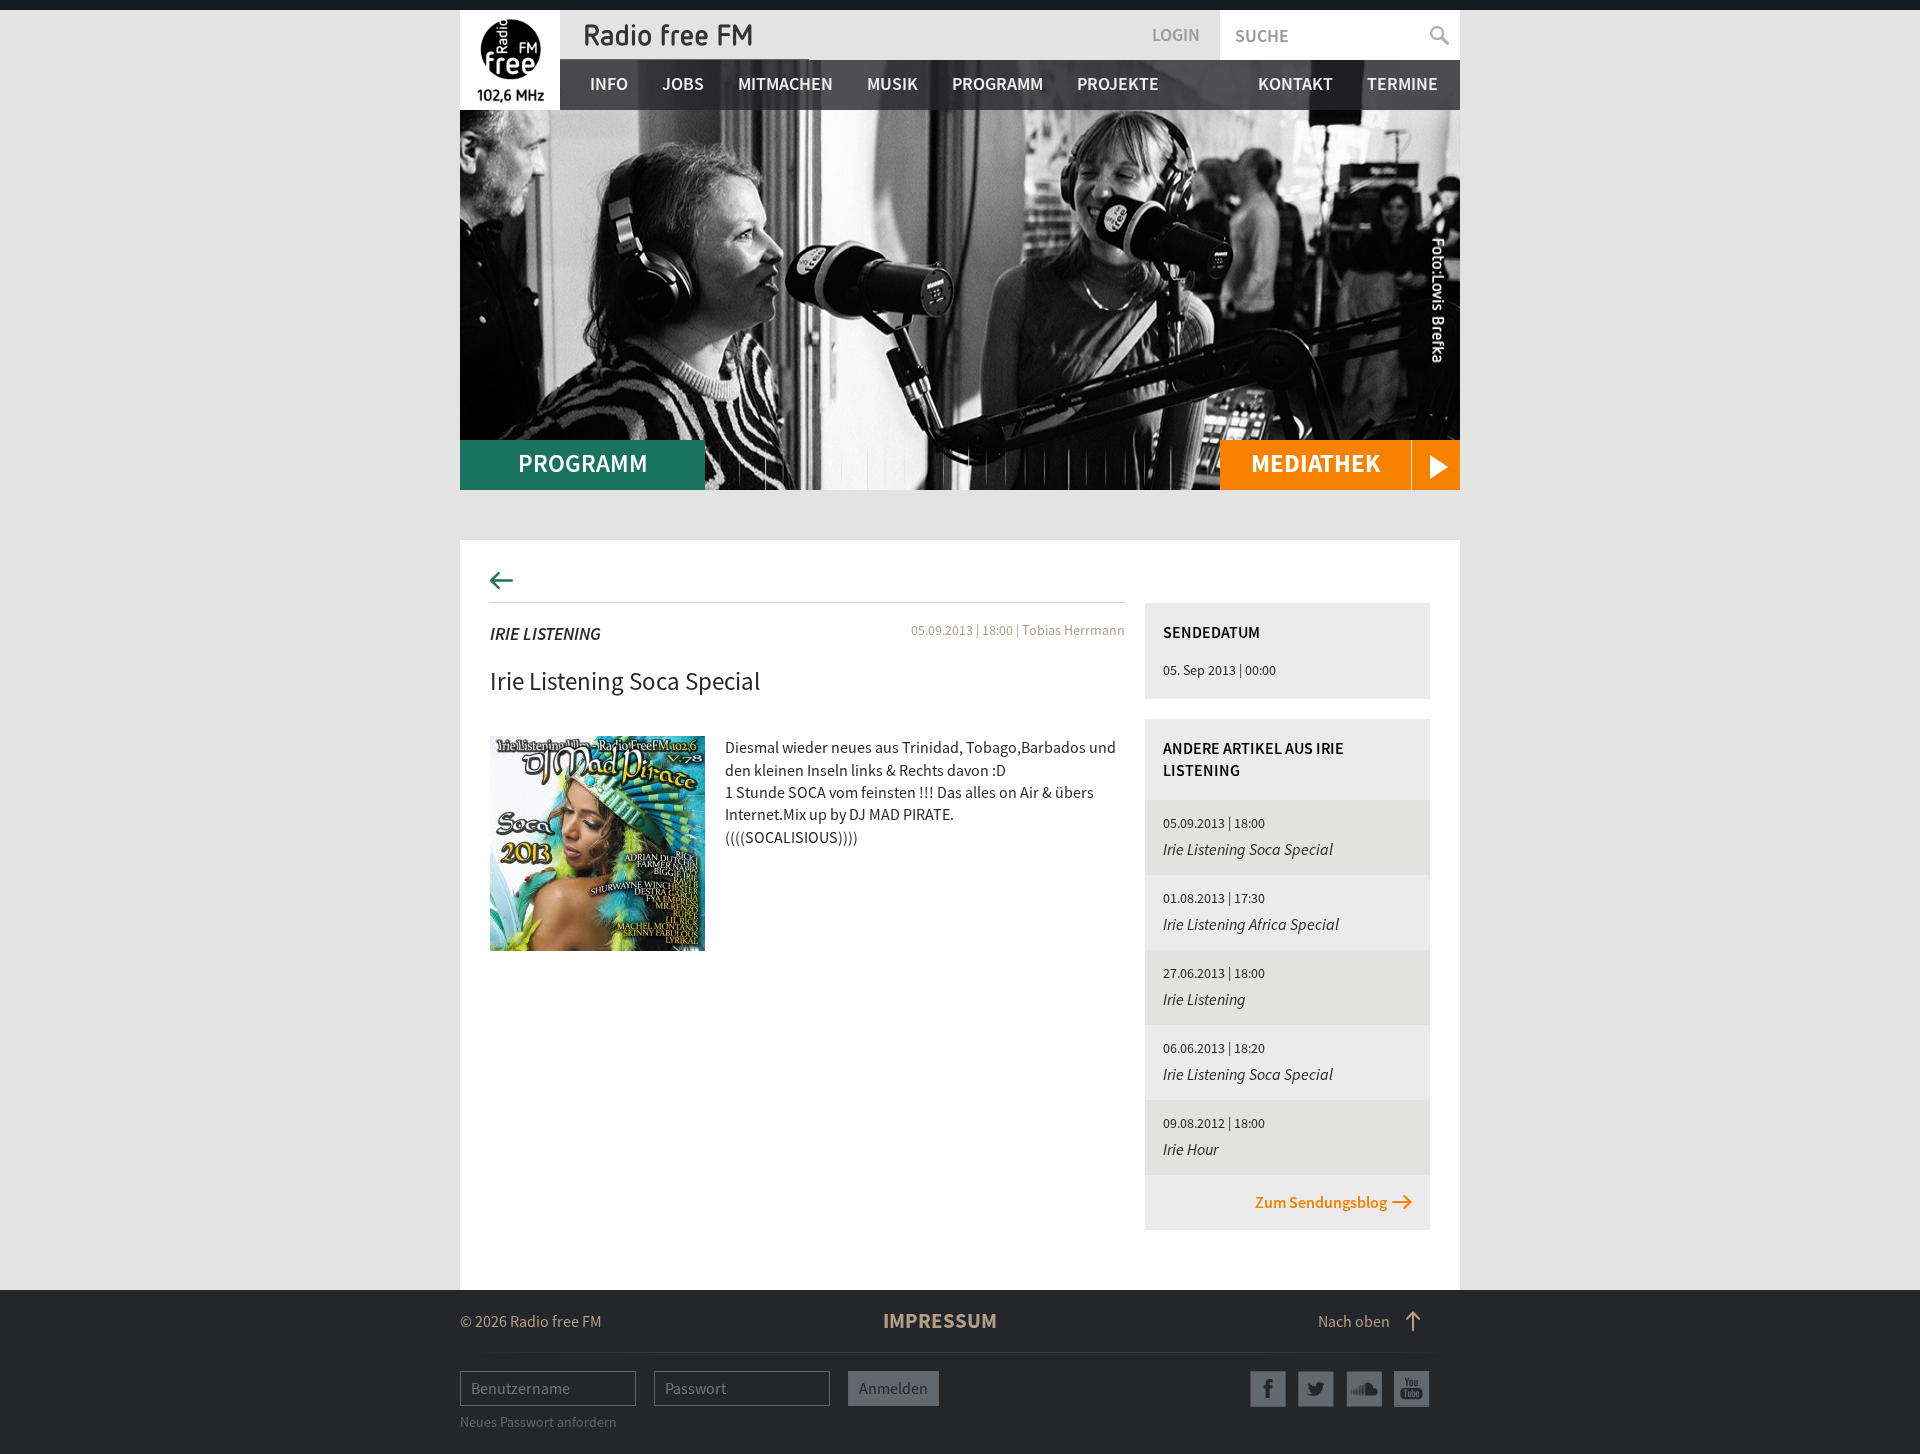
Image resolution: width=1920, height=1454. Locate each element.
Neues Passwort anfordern (538, 1422)
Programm (997, 83)
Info (609, 83)
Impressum (940, 1320)
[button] (1340, 465)
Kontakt (1295, 83)
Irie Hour (1190, 1149)
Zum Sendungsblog (1321, 1202)
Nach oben (1354, 1321)
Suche (1262, 35)
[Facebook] (1268, 1389)
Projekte (1118, 83)
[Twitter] (1316, 1389)
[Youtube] (1412, 1389)
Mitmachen (785, 83)
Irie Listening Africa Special (1251, 924)
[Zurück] (960, 586)
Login (1176, 34)
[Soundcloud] (1364, 1389)
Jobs (683, 83)
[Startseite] (510, 60)
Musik (892, 83)
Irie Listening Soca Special (1248, 849)
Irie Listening (545, 633)
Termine (1402, 83)
